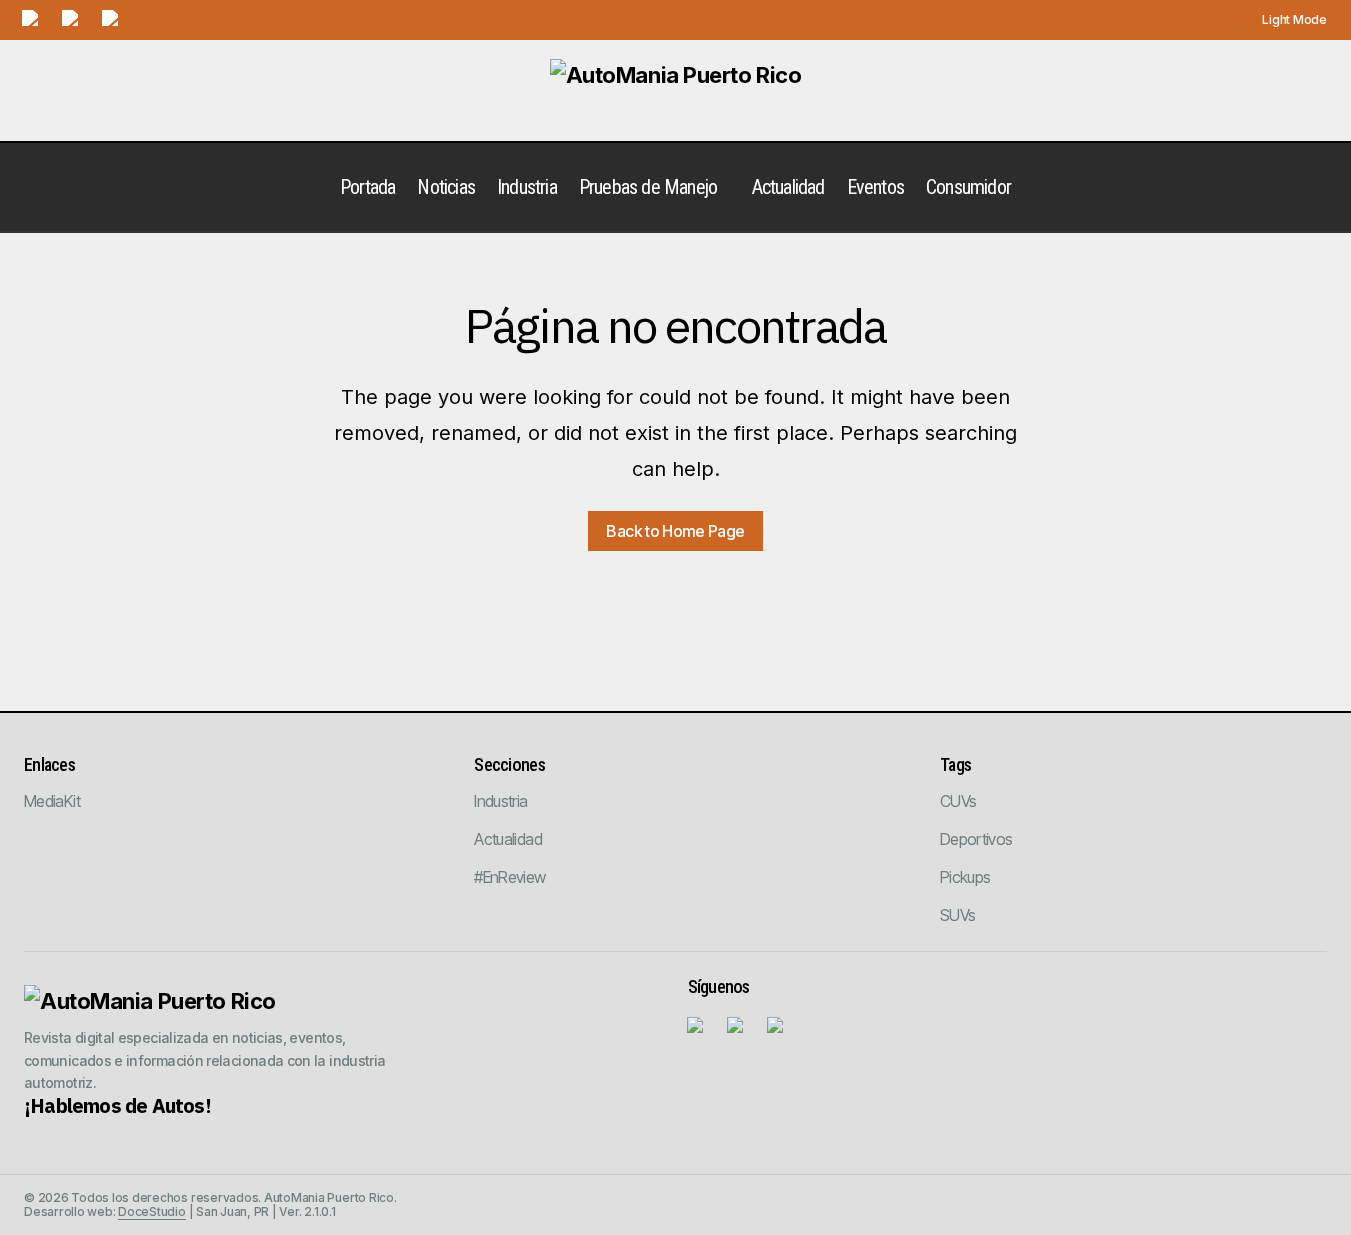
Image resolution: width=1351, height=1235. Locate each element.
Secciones (509, 764)
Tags (955, 764)
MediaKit (52, 801)
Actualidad (508, 839)
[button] (1283, 20)
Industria (500, 801)
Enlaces (49, 764)
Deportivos (976, 839)
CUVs (958, 801)
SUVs (957, 915)
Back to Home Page (675, 531)
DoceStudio (152, 1211)
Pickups (965, 877)
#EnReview (509, 877)
